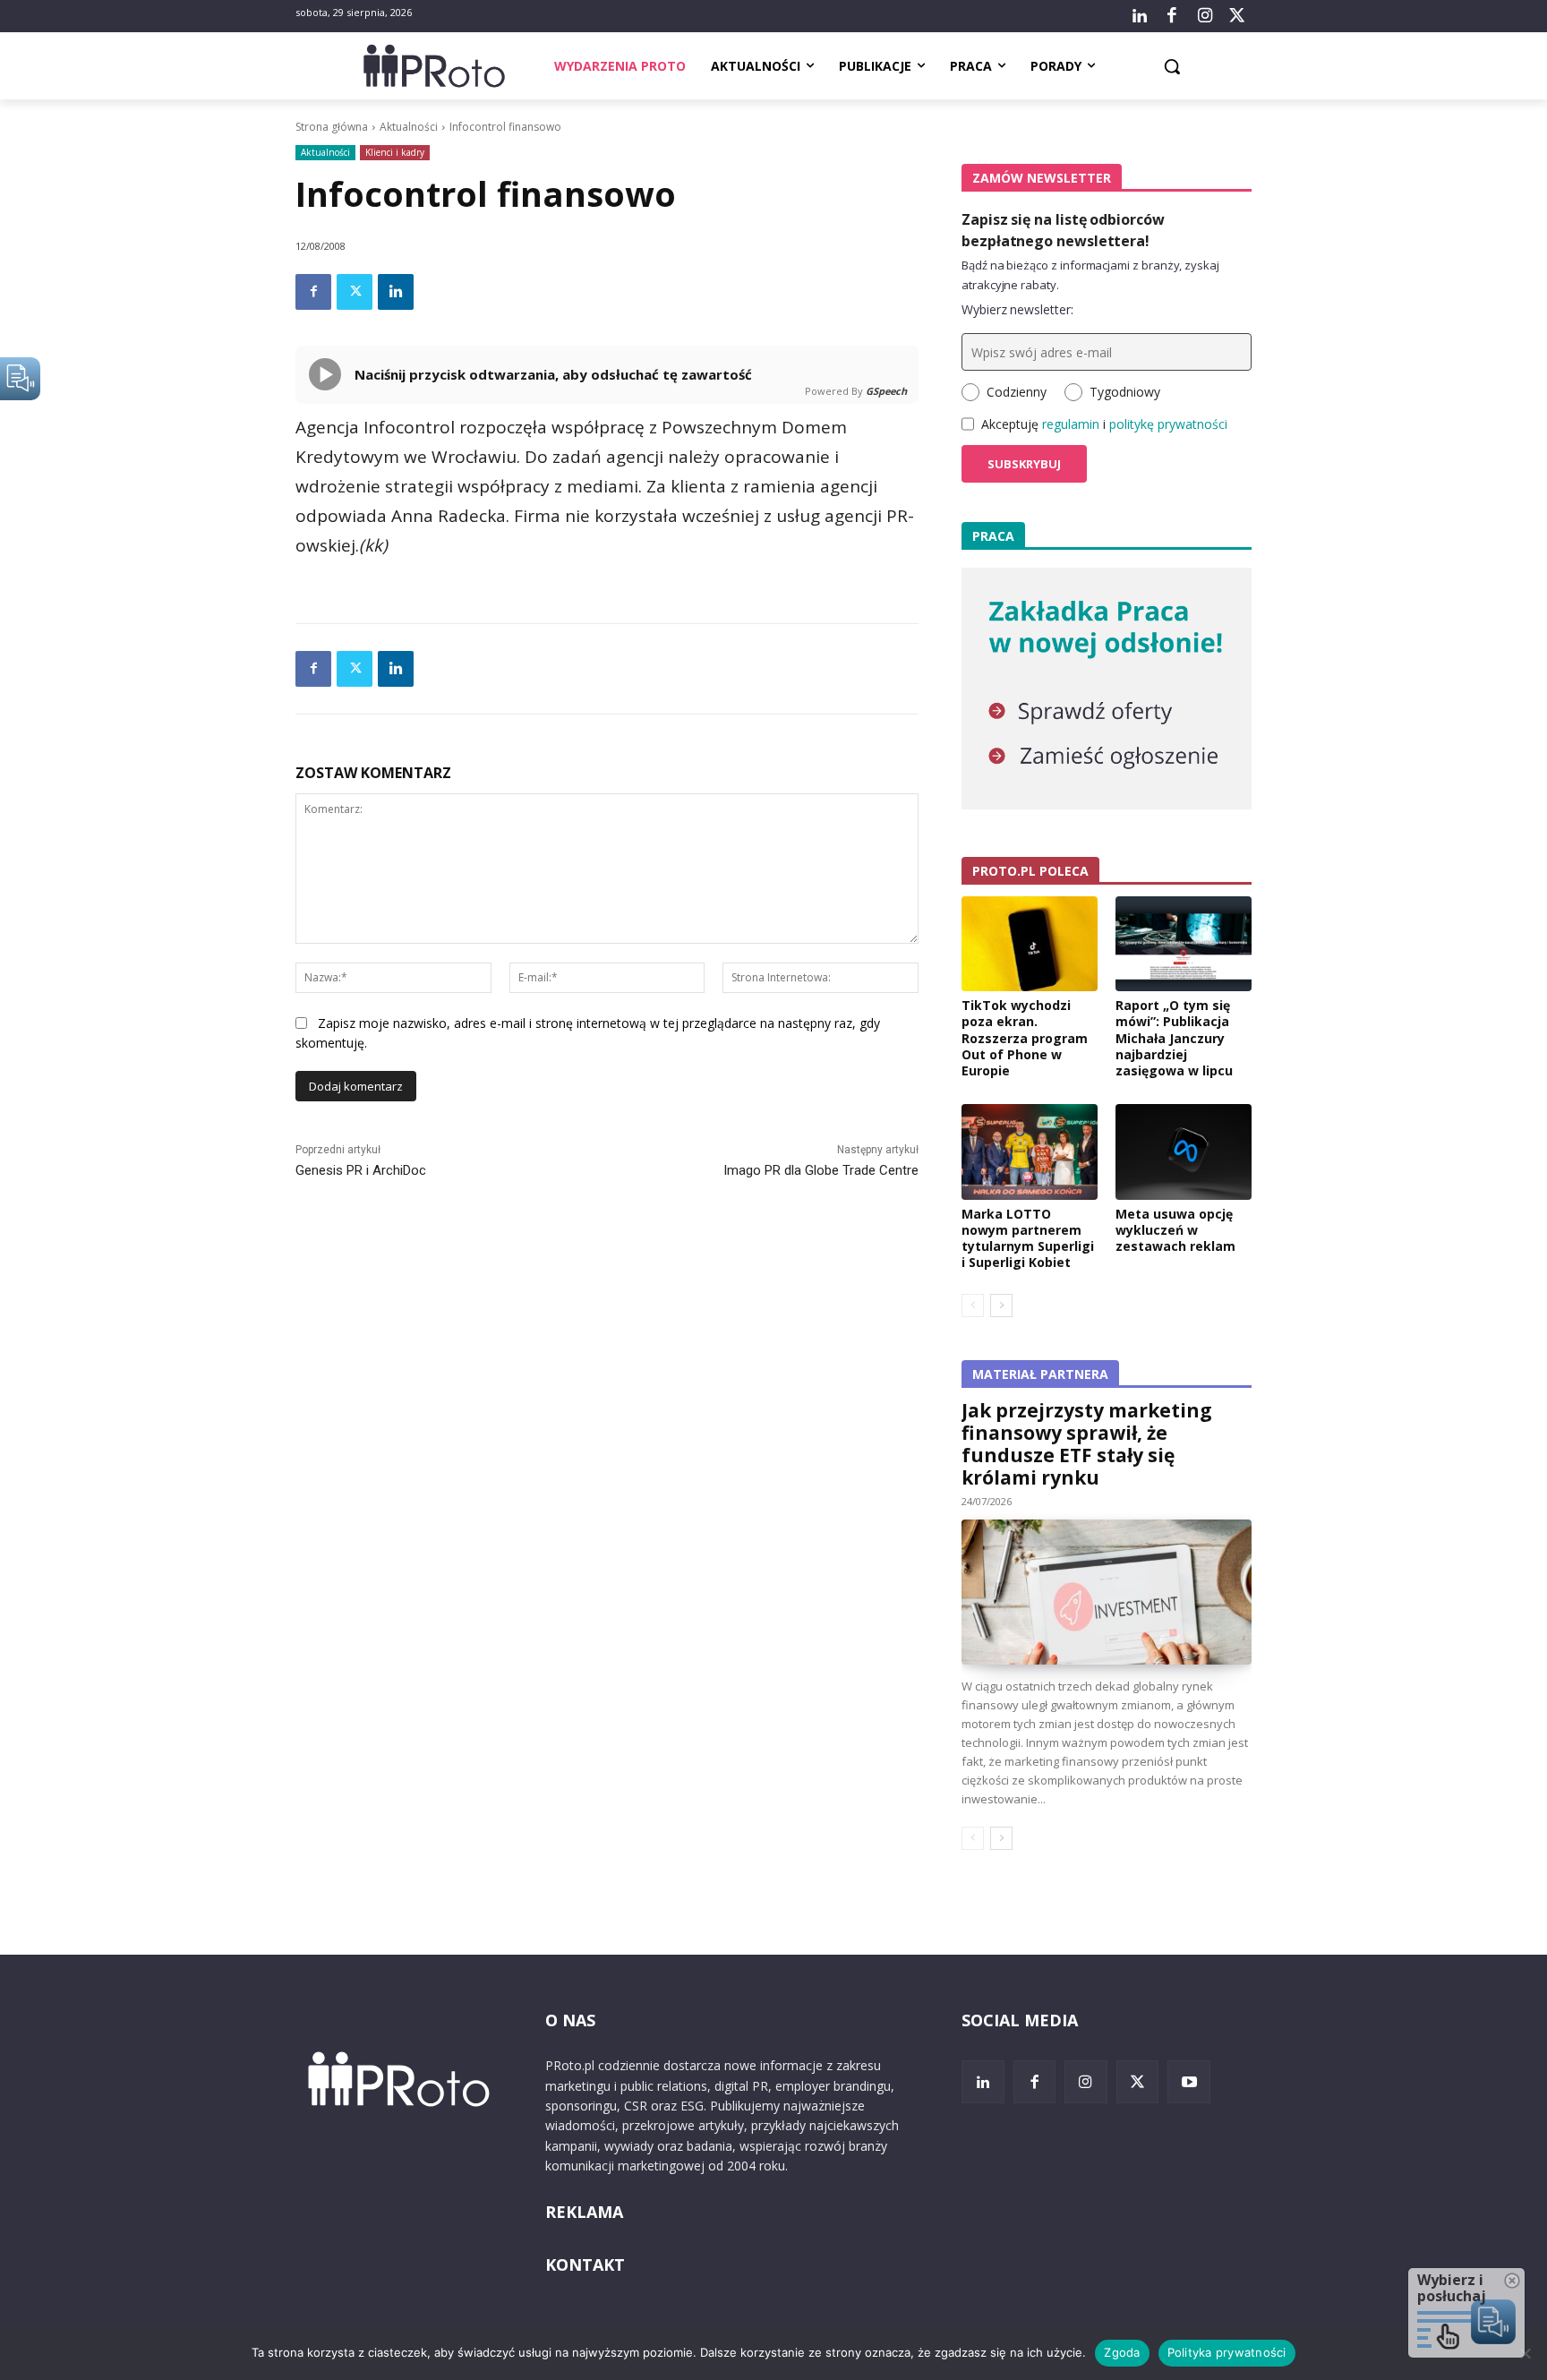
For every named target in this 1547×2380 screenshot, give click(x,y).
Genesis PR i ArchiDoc (361, 1170)
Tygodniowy (1125, 392)
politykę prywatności (1168, 424)
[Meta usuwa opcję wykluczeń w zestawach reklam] (1184, 1151)
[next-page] (1001, 1306)
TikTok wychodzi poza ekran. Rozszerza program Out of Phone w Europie (1025, 1038)
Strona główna (332, 127)
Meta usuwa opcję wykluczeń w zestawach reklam (1175, 1230)
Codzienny (1017, 392)
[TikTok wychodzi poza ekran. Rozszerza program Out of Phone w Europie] (1030, 944)
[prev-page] (973, 1306)
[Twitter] (1237, 16)
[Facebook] (1172, 16)
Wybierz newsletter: (1017, 309)
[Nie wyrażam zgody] (1525, 2353)
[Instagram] (1204, 16)
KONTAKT (585, 2264)
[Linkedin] (396, 292)
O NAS (570, 2020)
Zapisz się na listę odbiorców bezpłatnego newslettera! (1063, 230)
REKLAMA (584, 2212)
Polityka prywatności (1227, 2352)
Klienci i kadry (395, 152)
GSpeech (886, 391)
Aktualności (409, 127)
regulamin (1071, 424)
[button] (1172, 66)
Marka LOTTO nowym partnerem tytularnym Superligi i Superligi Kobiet (1028, 1238)
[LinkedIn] (1140, 16)
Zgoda (1122, 2352)
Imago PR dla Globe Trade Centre (821, 1170)
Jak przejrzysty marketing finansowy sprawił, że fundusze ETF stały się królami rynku (1087, 1444)
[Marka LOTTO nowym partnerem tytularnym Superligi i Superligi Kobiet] (1030, 1151)
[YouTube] (1189, 2082)
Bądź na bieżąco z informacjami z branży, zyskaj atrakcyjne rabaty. (1090, 275)
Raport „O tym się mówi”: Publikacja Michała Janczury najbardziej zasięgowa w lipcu (1174, 1038)
